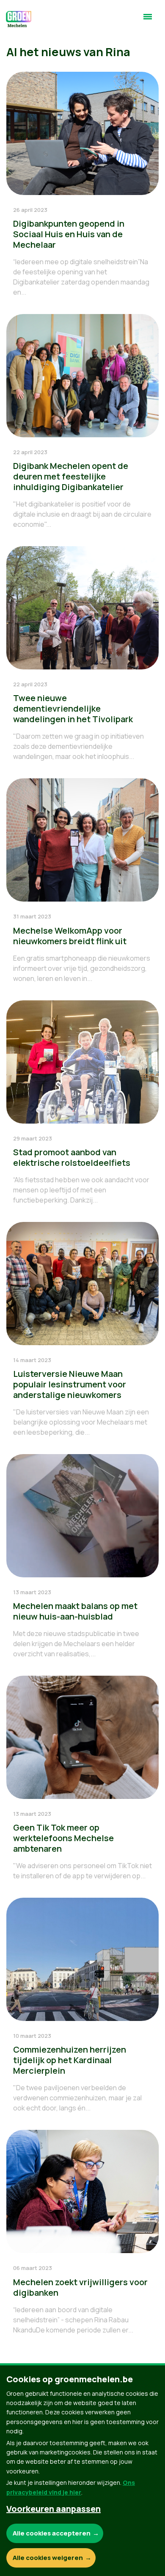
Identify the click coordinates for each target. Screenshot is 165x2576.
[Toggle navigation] (148, 20)
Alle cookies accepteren (52, 2533)
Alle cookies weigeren (48, 2558)
